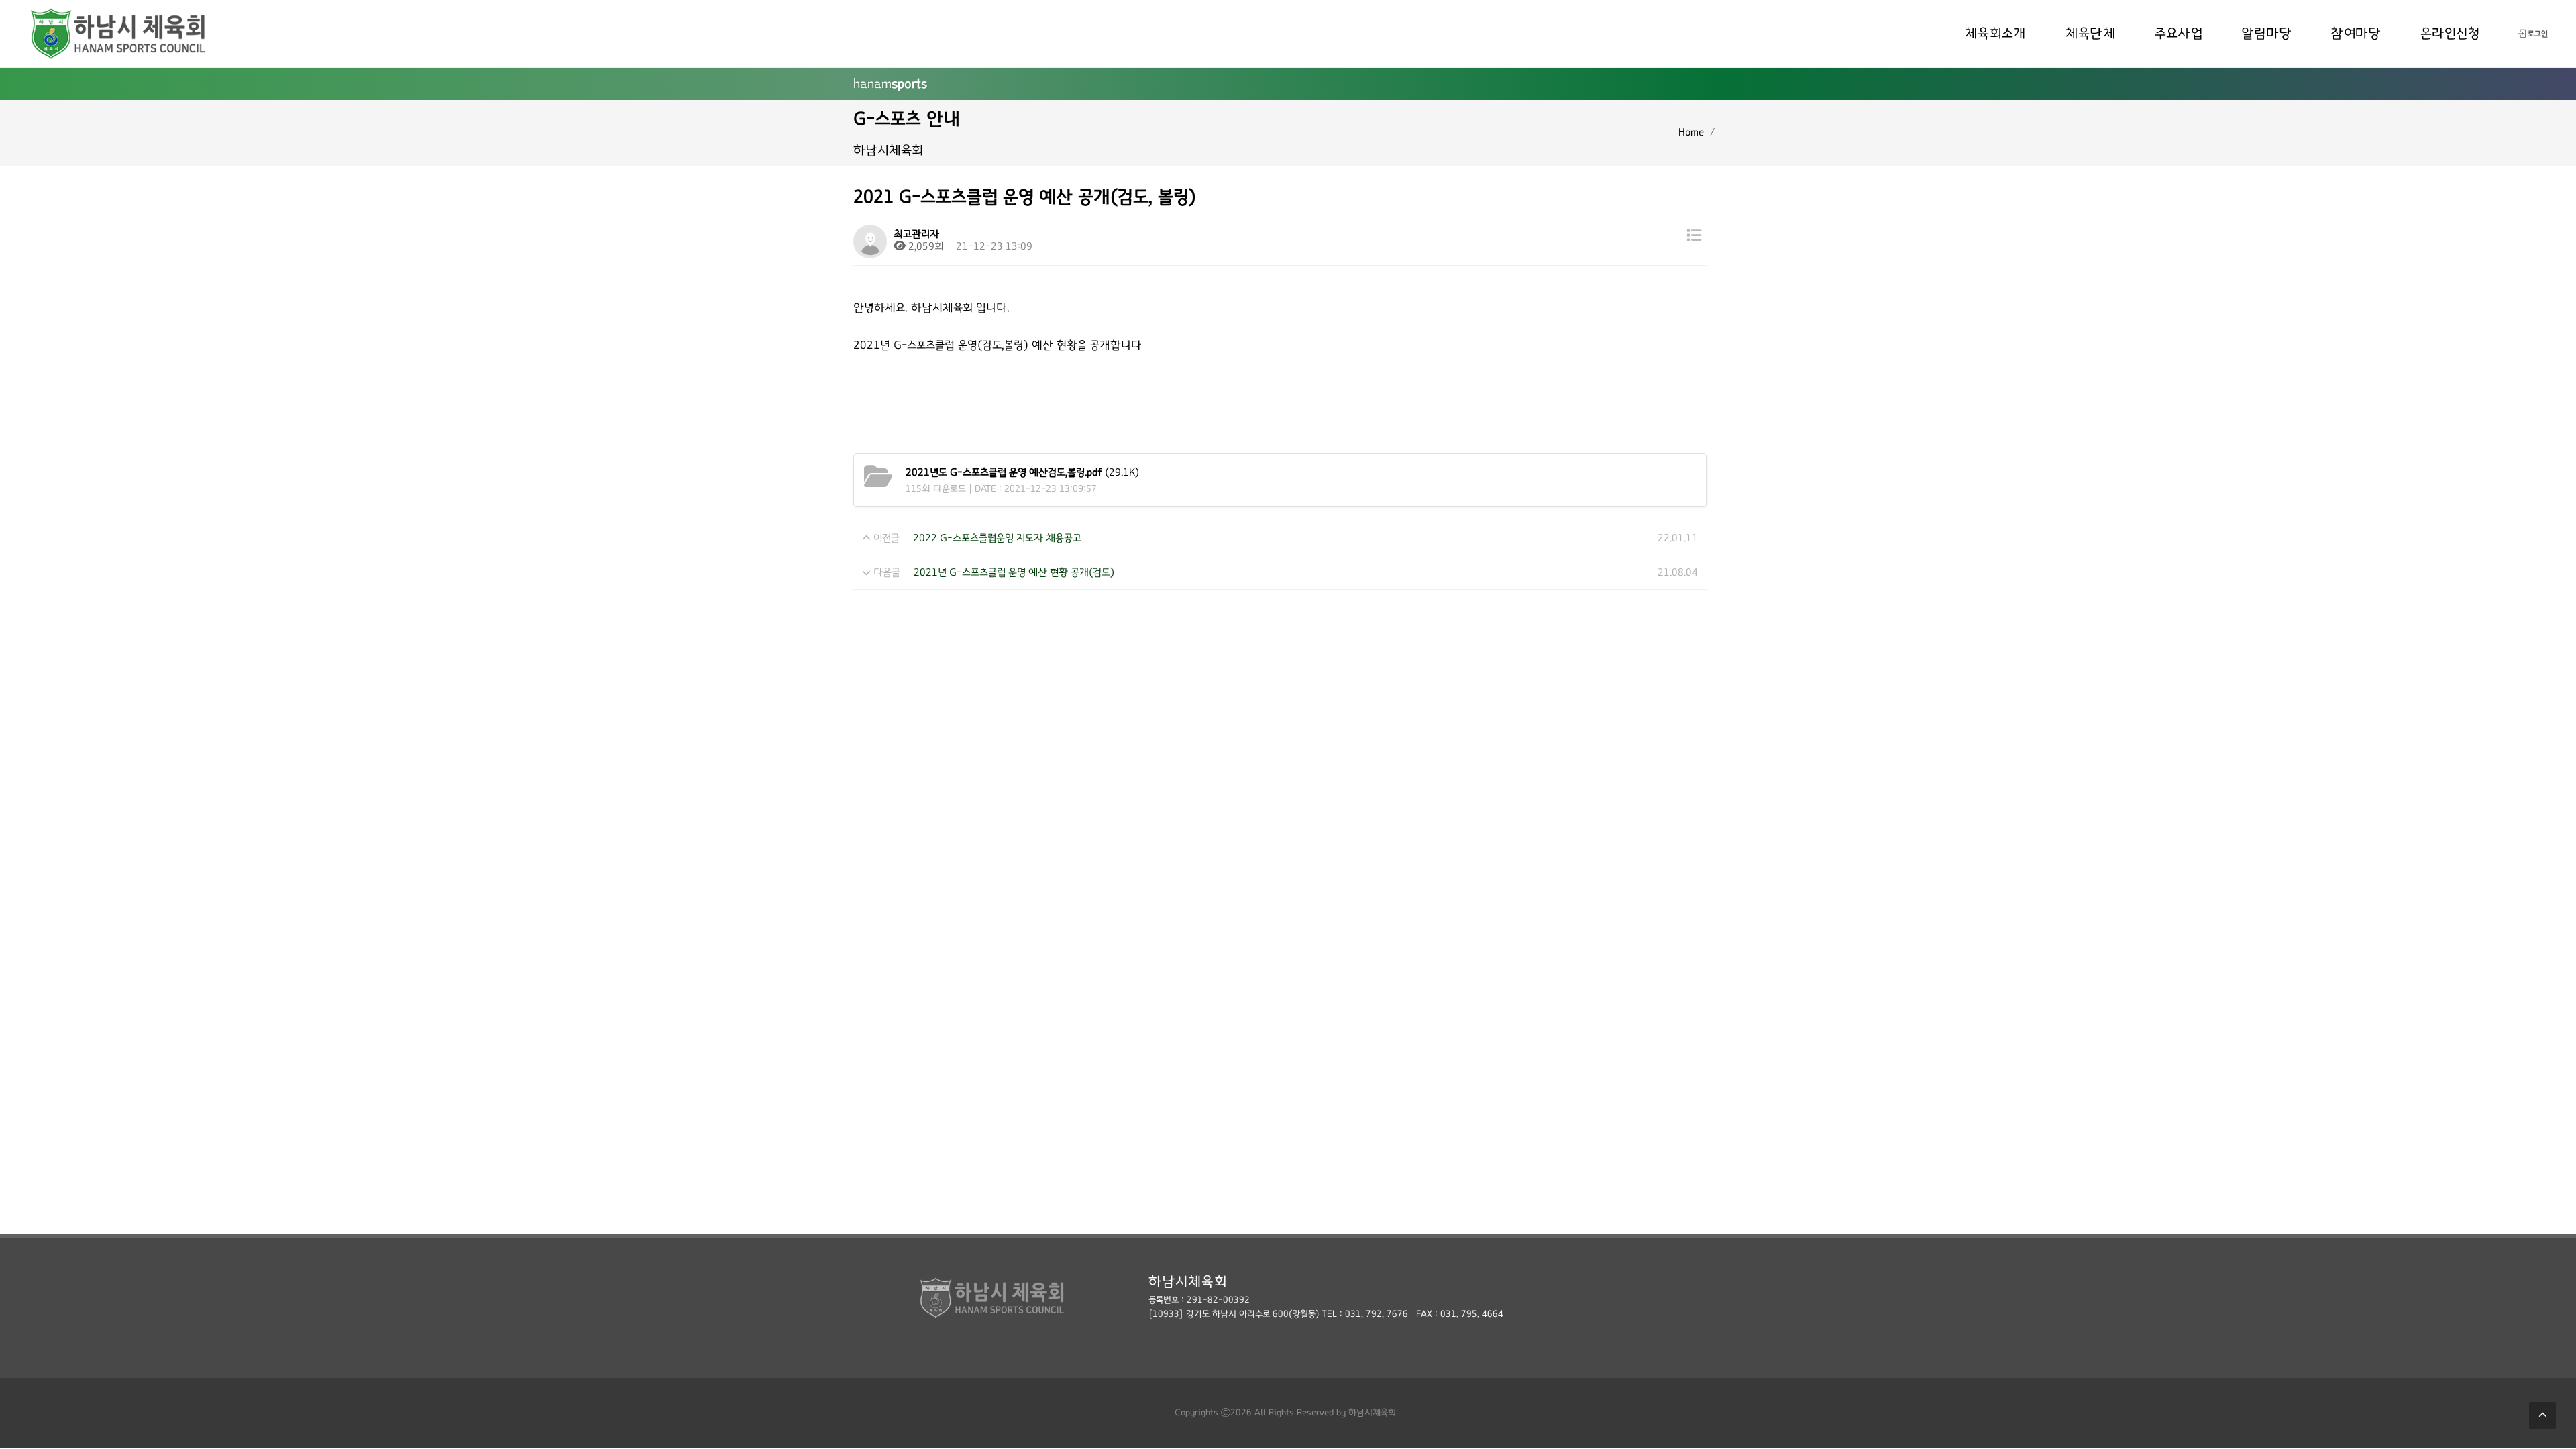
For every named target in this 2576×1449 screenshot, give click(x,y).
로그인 (2538, 34)
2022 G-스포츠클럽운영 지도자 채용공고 (997, 538)
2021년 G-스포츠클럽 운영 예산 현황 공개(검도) (1014, 572)
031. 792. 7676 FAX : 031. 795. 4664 (1424, 1314)
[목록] (1694, 236)
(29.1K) (1022, 472)
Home (1691, 132)
